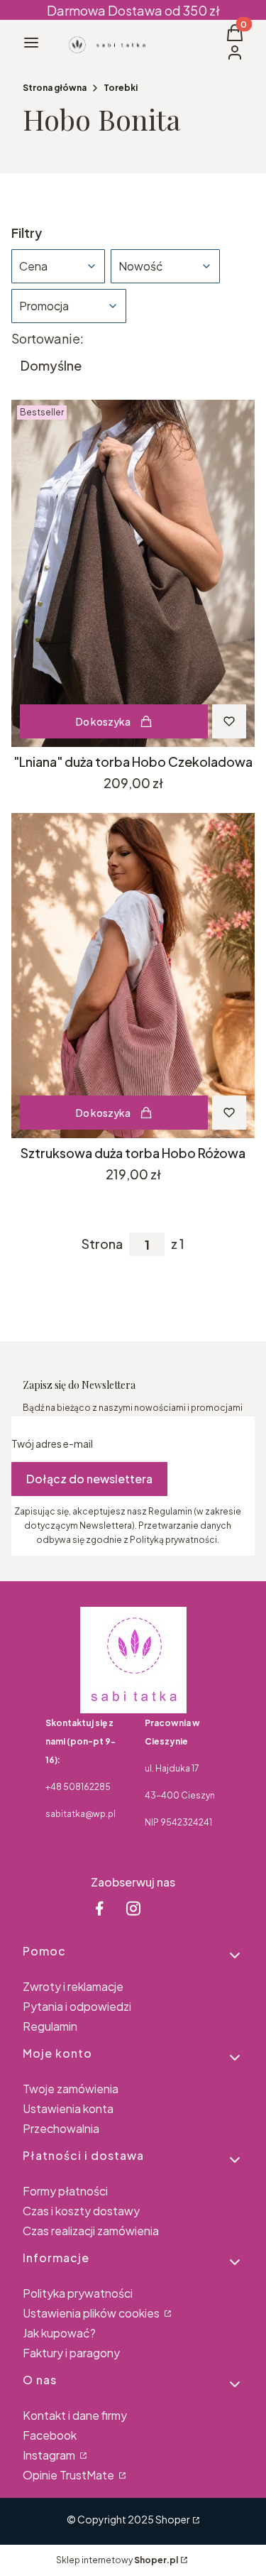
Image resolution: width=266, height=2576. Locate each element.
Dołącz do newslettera (89, 1479)
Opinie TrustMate (70, 2475)
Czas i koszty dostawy (81, 2211)
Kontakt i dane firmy (75, 2415)
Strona (102, 1244)
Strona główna (55, 88)
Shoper (173, 2519)
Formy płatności (65, 2191)
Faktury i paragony (71, 2353)
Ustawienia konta (68, 2108)
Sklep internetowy (117, 2560)
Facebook (50, 2435)
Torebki (121, 88)
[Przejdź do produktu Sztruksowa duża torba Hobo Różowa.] (133, 975)
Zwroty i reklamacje (73, 1986)
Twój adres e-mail (52, 1443)
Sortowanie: (48, 339)
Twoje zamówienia (71, 2089)
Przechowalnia (61, 2128)
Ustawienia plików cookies (92, 2313)
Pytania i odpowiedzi (77, 2006)
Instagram (50, 2455)
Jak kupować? (59, 2333)
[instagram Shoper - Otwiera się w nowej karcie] (133, 1908)
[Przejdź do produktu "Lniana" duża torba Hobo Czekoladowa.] (133, 573)
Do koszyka (103, 721)
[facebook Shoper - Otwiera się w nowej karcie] (99, 1908)
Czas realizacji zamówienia (91, 2231)
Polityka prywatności (78, 2293)
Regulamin (50, 2026)
